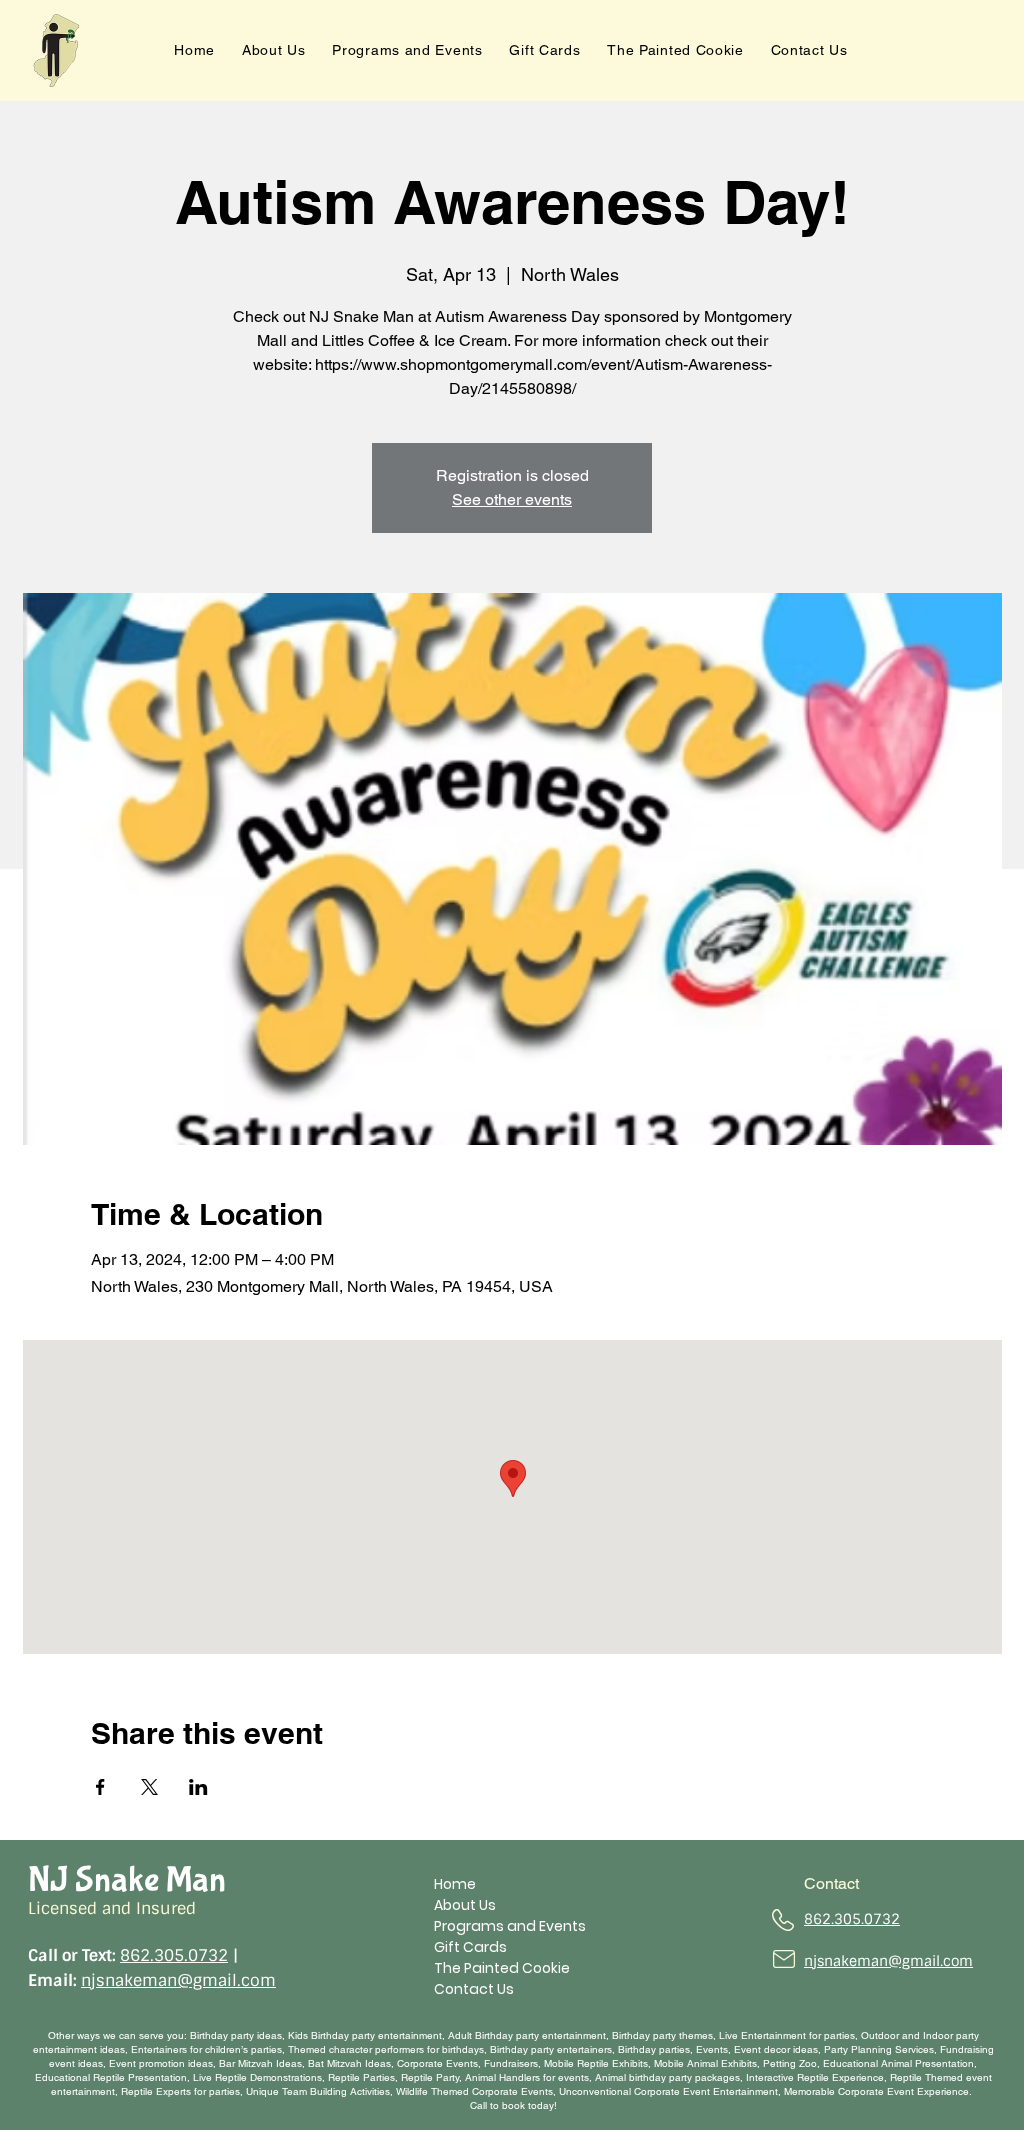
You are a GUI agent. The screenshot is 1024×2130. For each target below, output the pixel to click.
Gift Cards (470, 1947)
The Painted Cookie (502, 1968)
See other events (512, 499)
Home (455, 1884)
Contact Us (474, 1989)
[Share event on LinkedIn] (198, 1787)
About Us (465, 1905)
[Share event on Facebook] (100, 1787)
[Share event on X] (149, 1787)
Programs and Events (510, 1926)
